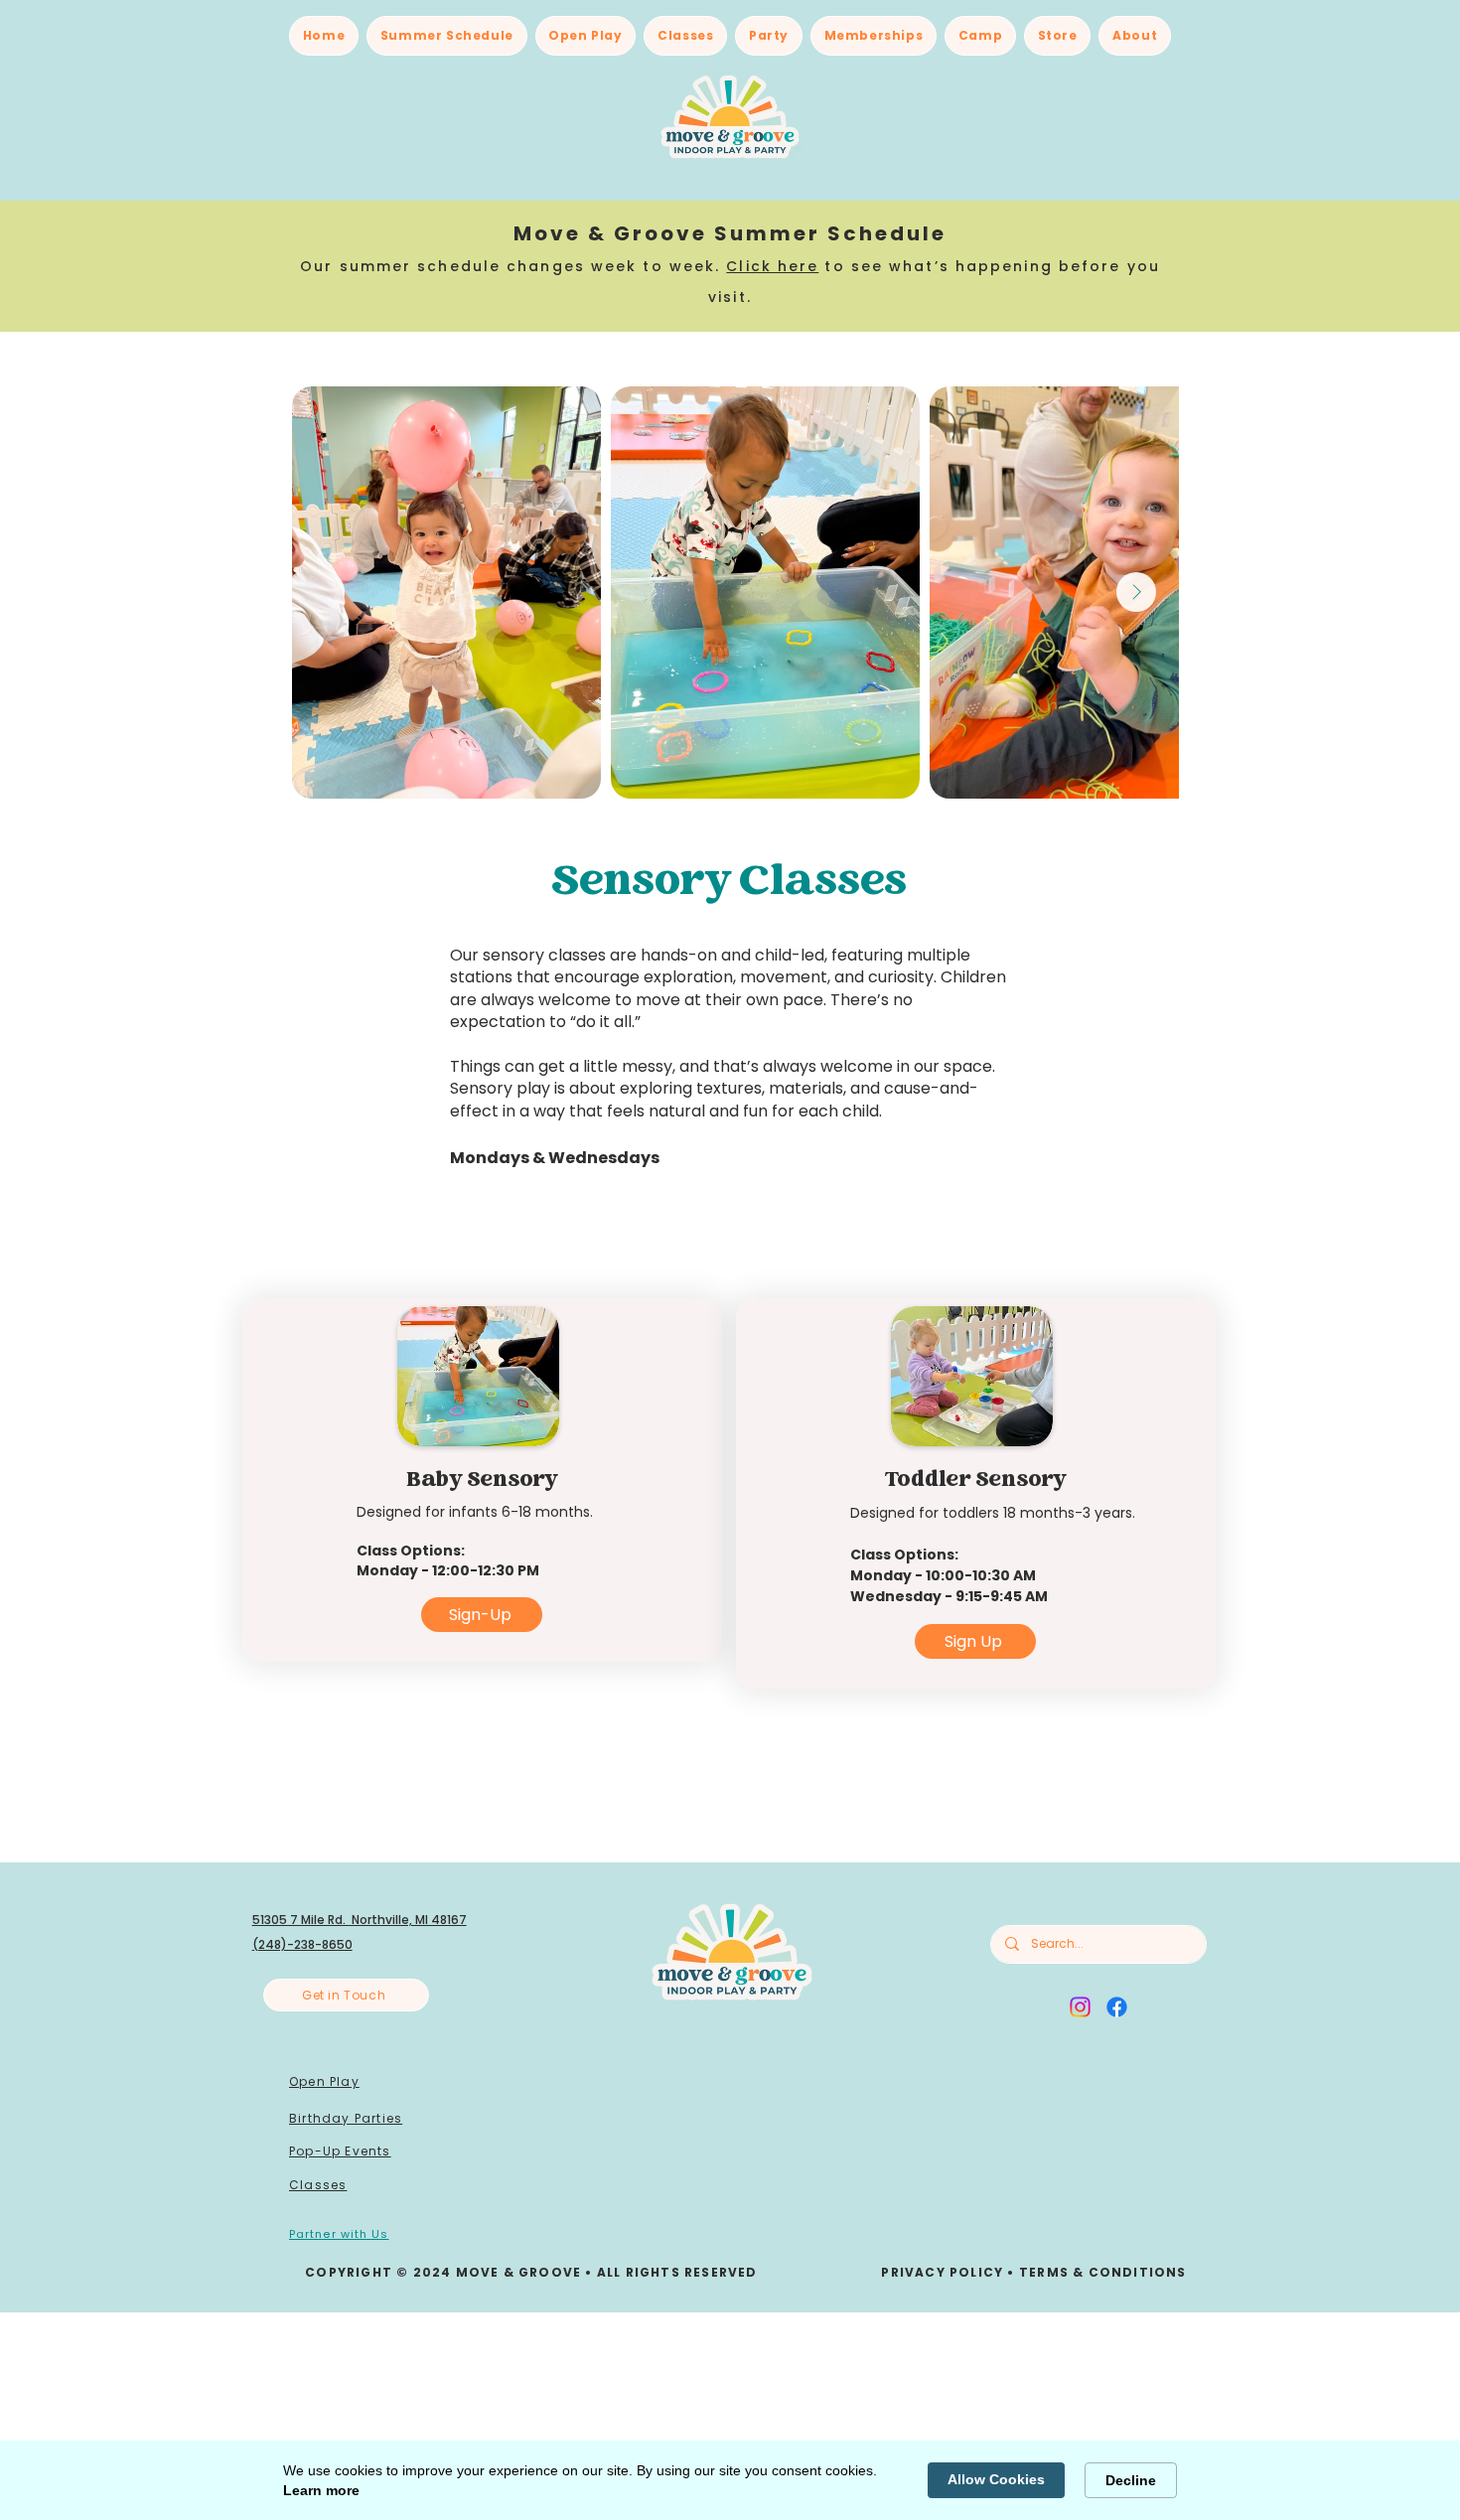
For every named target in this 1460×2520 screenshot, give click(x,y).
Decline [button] (1131, 2480)
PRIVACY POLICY (942, 2272)
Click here (772, 266)
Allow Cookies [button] (996, 2479)
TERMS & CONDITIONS (1103, 2272)
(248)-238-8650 (302, 1944)
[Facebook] (1117, 2007)
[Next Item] (1136, 592)
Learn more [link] (321, 2490)
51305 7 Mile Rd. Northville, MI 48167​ (360, 1920)
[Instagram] (1080, 2007)
